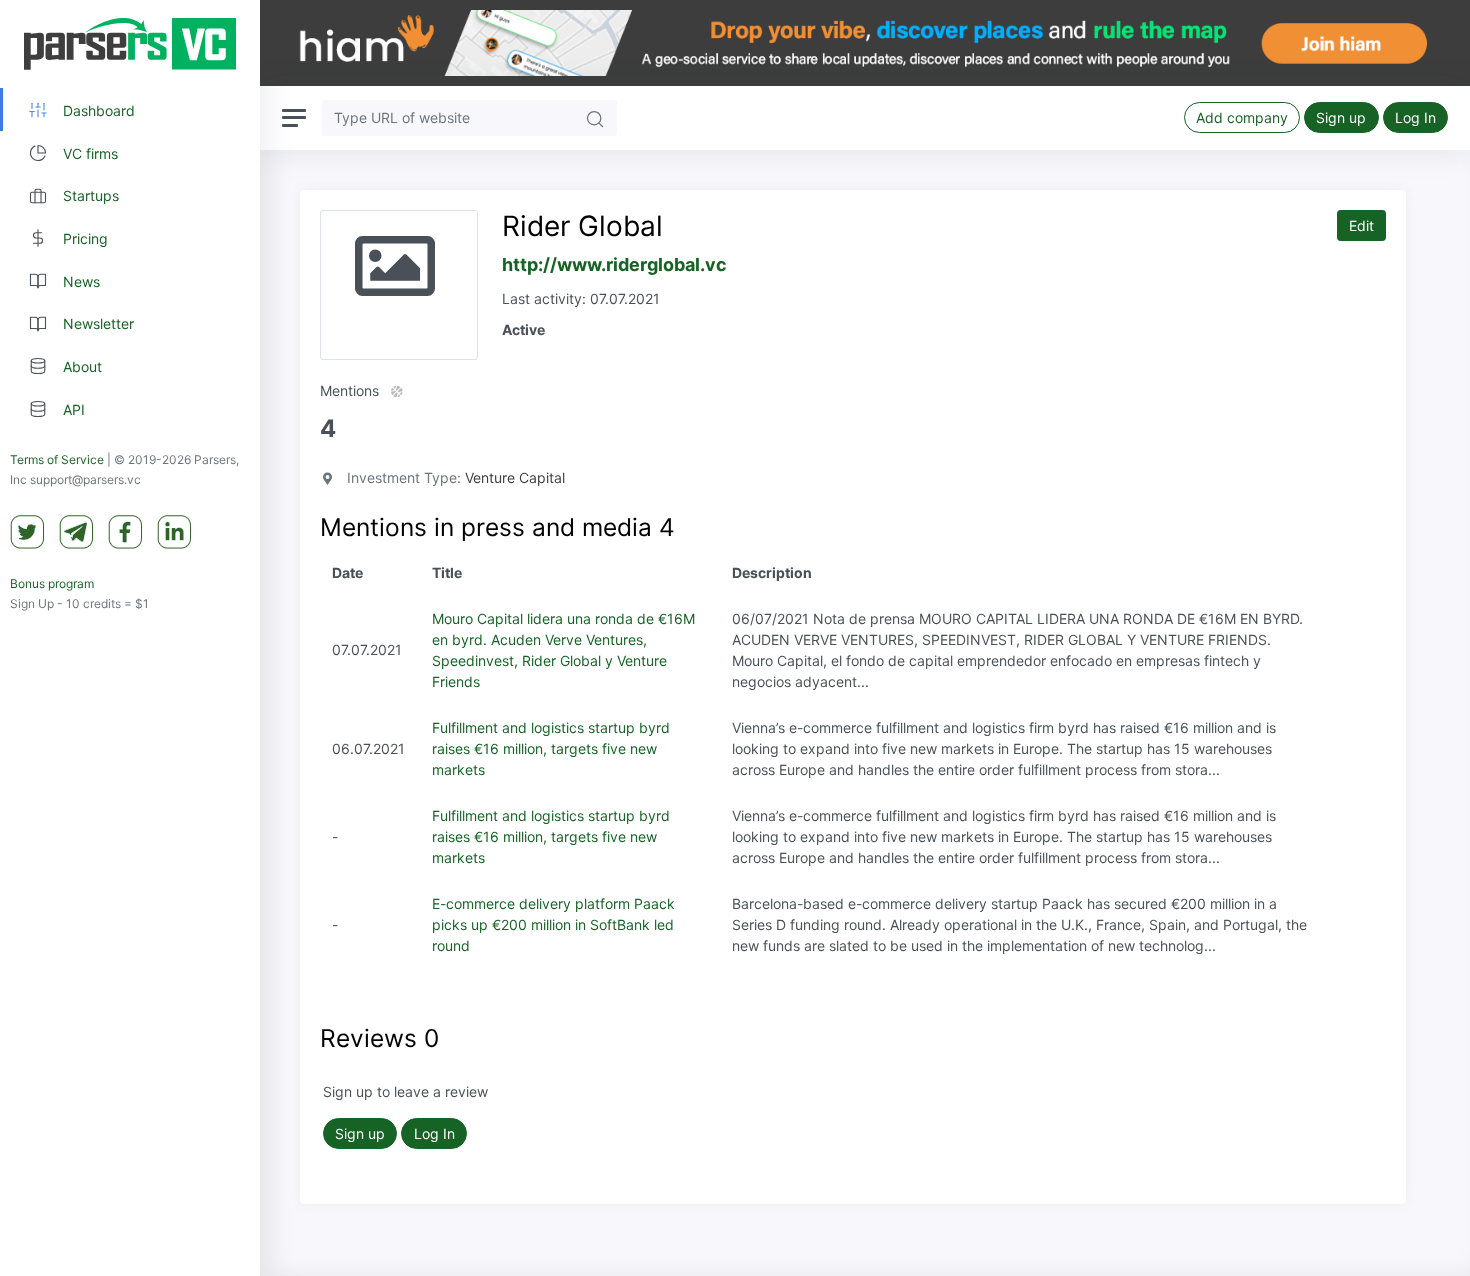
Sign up (1341, 117)
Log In (1415, 117)
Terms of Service (57, 459)
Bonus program (52, 583)
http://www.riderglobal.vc (614, 264)
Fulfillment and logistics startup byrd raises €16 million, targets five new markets (551, 748)
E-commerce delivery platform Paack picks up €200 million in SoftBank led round (553, 924)
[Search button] (595, 117)
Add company (1242, 117)
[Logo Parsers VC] (130, 44)
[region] (130, 638)
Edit (1361, 225)
